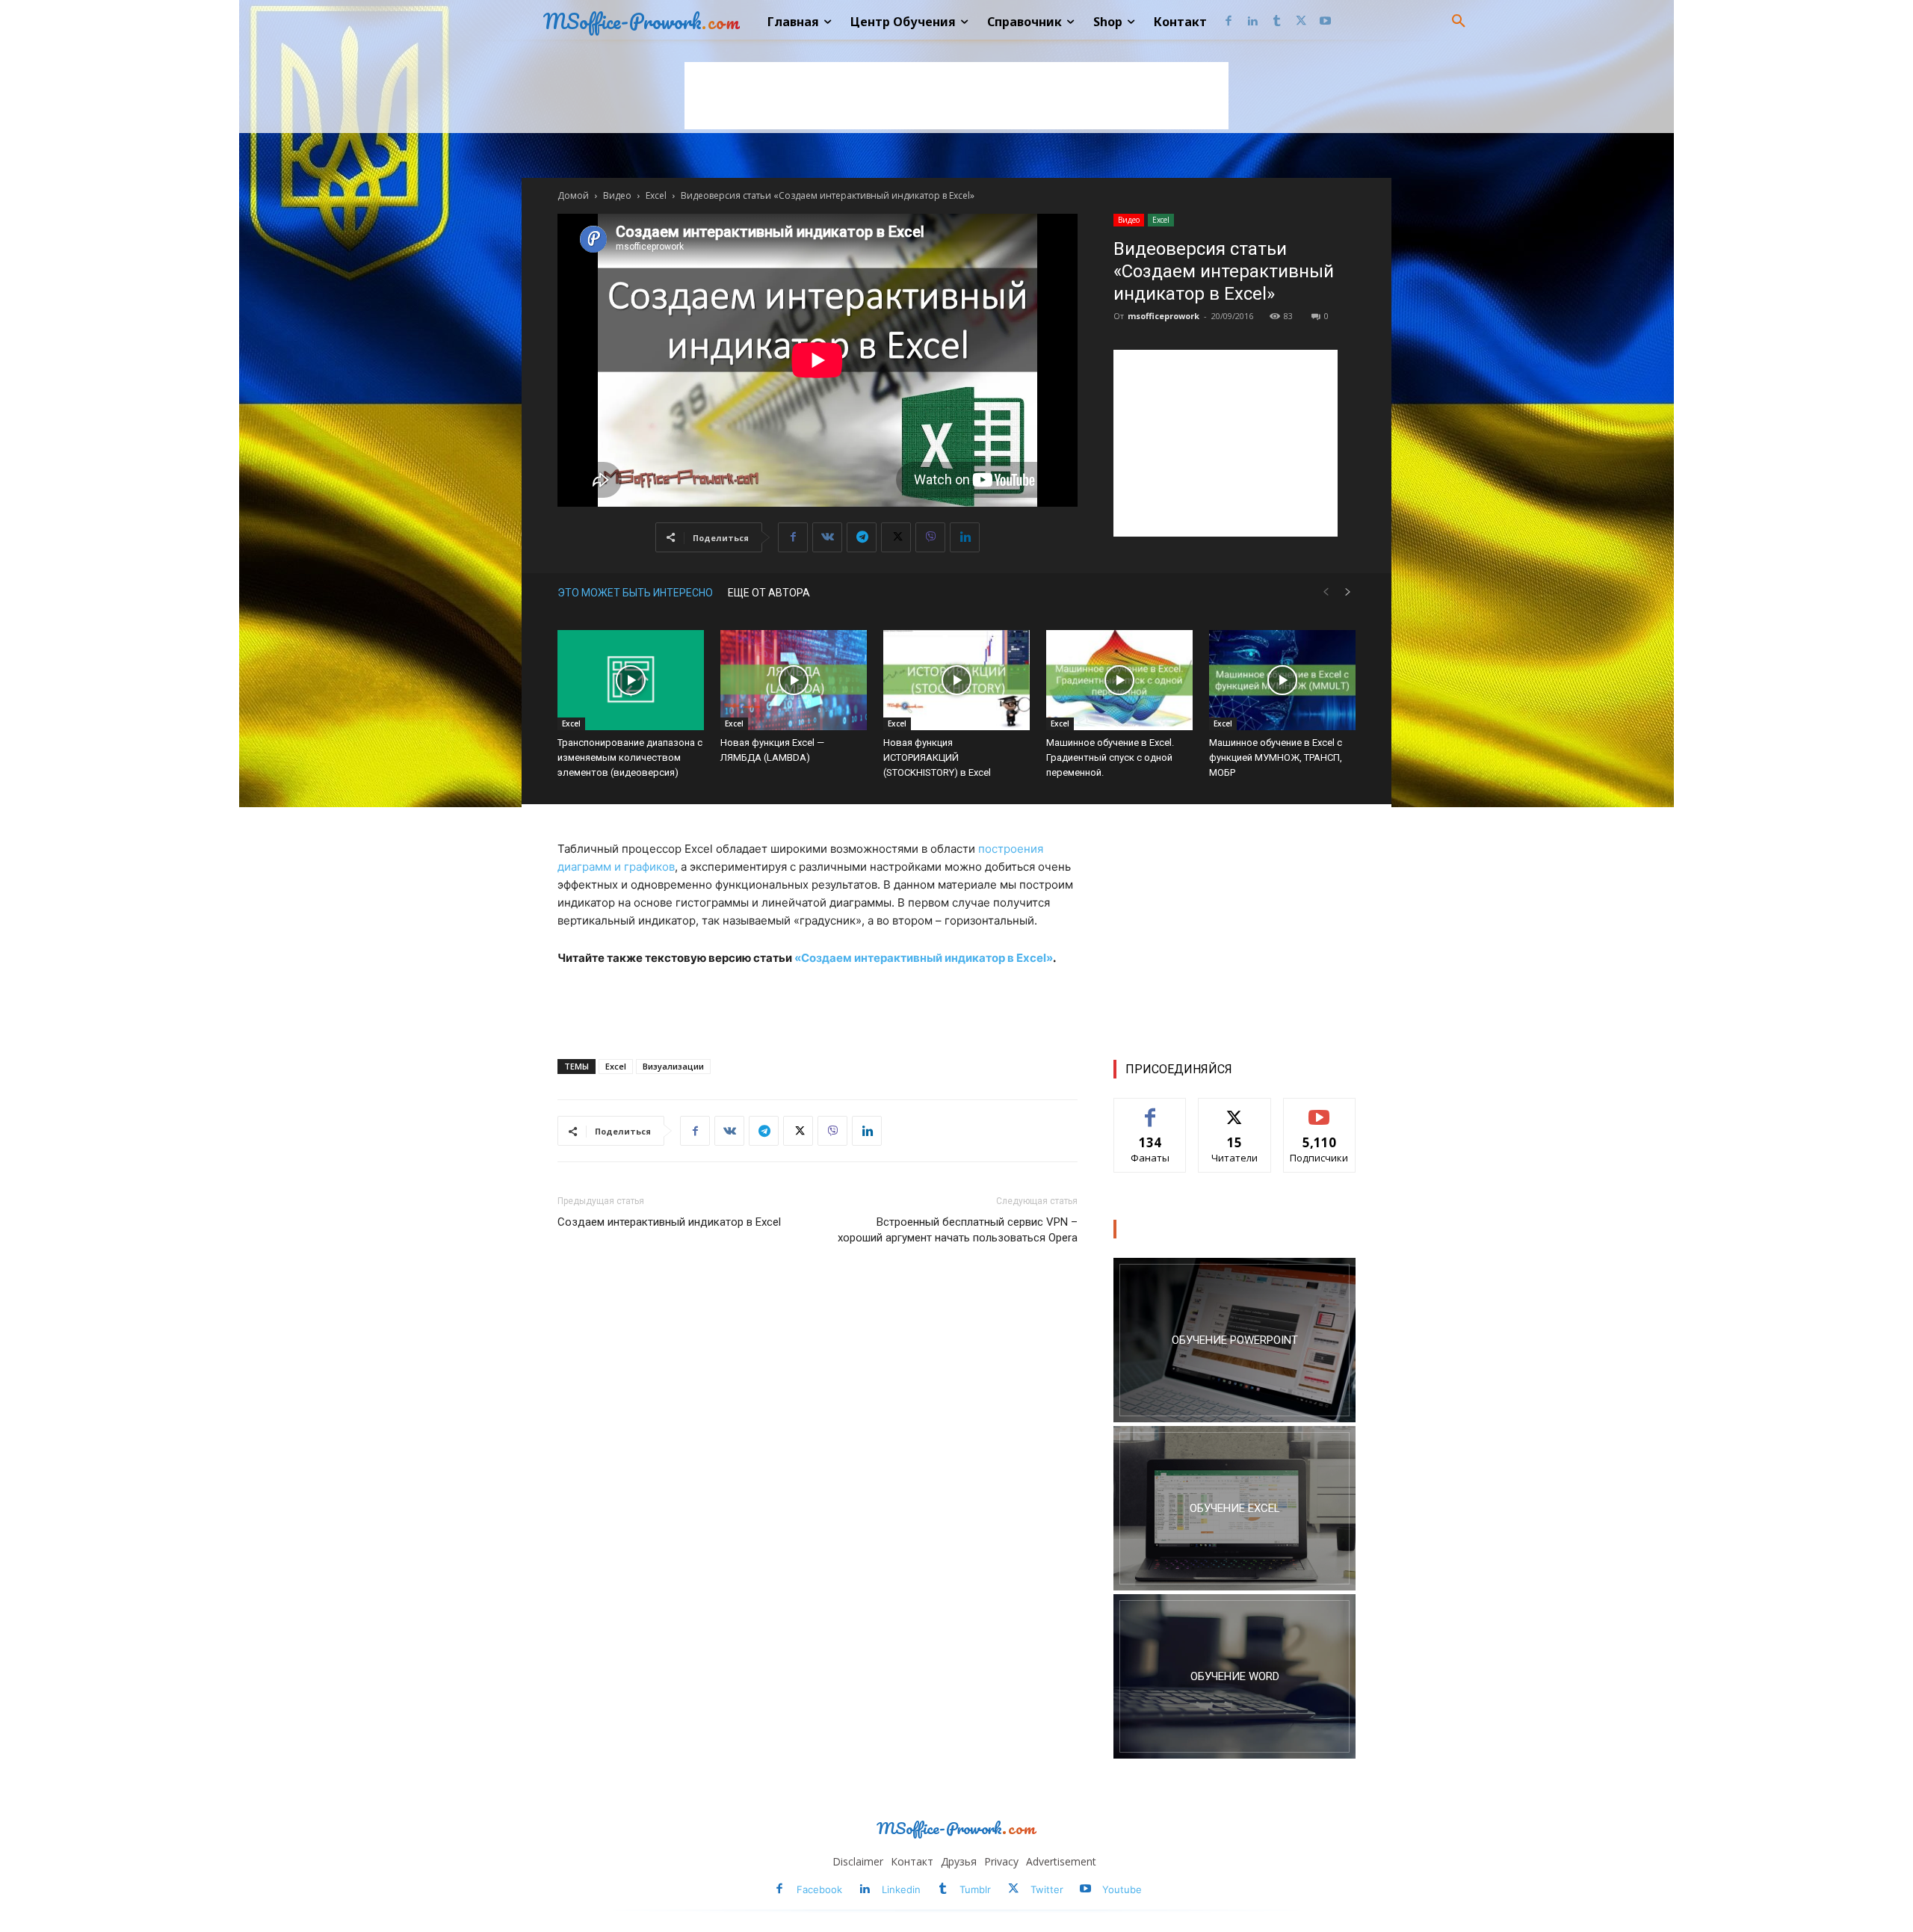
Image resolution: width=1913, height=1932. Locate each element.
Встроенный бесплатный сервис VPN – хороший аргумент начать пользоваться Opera (958, 1230)
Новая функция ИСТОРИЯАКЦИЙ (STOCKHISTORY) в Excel (937, 757)
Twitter (1047, 1889)
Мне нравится (1150, 1109)
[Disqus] (818, 1465)
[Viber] (930, 537)
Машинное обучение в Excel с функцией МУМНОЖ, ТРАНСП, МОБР (1276, 757)
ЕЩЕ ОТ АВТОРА (769, 593)
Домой (573, 195)
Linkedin (901, 1889)
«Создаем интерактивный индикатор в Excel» (924, 958)
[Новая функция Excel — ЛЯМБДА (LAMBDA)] (794, 680)
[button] (1459, 22)
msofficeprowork (1163, 316)
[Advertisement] (956, 96)
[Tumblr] (1277, 22)
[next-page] (1348, 592)
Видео (617, 195)
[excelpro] (1234, 1508)
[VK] (827, 537)
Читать (1235, 1109)
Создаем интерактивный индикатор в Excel (669, 1222)
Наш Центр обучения (1184, 1229)
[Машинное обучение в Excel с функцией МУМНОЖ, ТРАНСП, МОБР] (1282, 680)
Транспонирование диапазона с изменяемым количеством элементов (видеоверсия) (630, 757)
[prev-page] (1326, 592)
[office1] (1234, 1676)
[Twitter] (1301, 22)
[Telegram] (862, 537)
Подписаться (1319, 1109)
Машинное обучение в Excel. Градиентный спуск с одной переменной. (1110, 757)
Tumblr (975, 1889)
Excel (656, 195)
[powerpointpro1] (1234, 1340)
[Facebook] (1228, 22)
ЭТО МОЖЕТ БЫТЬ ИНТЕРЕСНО (635, 593)
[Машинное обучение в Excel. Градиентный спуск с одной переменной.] (1119, 680)
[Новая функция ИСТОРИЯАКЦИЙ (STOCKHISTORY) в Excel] (956, 680)
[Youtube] (1325, 22)
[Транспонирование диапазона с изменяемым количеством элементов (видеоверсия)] (631, 680)
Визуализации (673, 1066)
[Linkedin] (1253, 22)
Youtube (1122, 1889)
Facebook (819, 1889)
